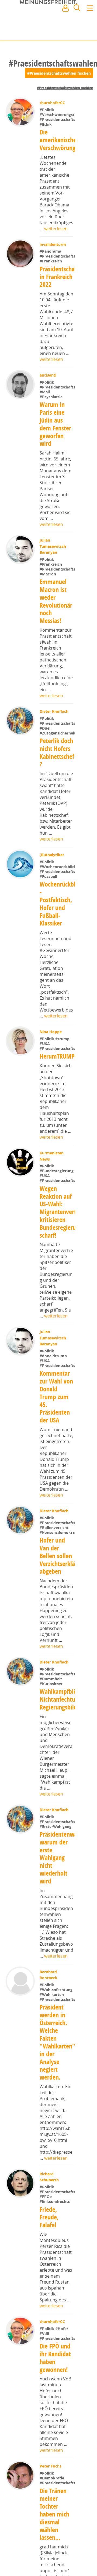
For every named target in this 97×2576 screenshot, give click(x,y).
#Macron (48, 625)
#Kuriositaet (51, 1827)
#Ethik (46, 141)
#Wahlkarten (52, 2155)
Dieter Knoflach (55, 763)
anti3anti (48, 409)
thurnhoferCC (53, 103)
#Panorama (51, 269)
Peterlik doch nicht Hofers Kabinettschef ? (57, 821)
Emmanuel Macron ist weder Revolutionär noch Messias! (56, 653)
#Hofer (62, 2501)
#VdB (45, 2506)
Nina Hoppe (51, 1117)
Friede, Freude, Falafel (49, 2390)
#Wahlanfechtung (57, 2150)
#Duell (46, 797)
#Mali (45, 443)
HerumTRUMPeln (61, 1154)
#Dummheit (51, 1822)
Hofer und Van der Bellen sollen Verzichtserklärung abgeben (63, 1682)
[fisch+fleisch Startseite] (48, 21)
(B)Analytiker (52, 923)
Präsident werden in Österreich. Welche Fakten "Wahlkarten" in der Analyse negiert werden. (57, 2204)
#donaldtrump (54, 1465)
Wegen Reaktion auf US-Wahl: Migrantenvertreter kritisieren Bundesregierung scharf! (64, 1321)
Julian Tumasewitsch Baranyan (53, 598)
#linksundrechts (55, 2374)
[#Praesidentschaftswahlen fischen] (59, 73)
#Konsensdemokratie (60, 1658)
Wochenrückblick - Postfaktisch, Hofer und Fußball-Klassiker (61, 989)
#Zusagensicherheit (58, 801)
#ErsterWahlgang (56, 1987)
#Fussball (48, 962)
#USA (45, 1129)
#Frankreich (51, 295)
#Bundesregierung (57, 1280)
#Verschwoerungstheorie (63, 132)
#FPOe (46, 2369)
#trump (63, 1124)
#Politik (47, 110)
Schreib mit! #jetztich (69, 32)
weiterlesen (56, 246)
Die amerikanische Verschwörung (58, 157)
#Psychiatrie (51, 448)
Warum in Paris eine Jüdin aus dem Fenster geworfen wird (55, 475)
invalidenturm (53, 261)
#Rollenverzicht (54, 1653)
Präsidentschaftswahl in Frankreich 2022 (67, 311)
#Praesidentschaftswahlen (64, 136)
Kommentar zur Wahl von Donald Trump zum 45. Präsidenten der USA (56, 1506)
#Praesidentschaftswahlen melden (65, 88)
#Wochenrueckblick (58, 952)
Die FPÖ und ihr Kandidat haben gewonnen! (55, 2542)
